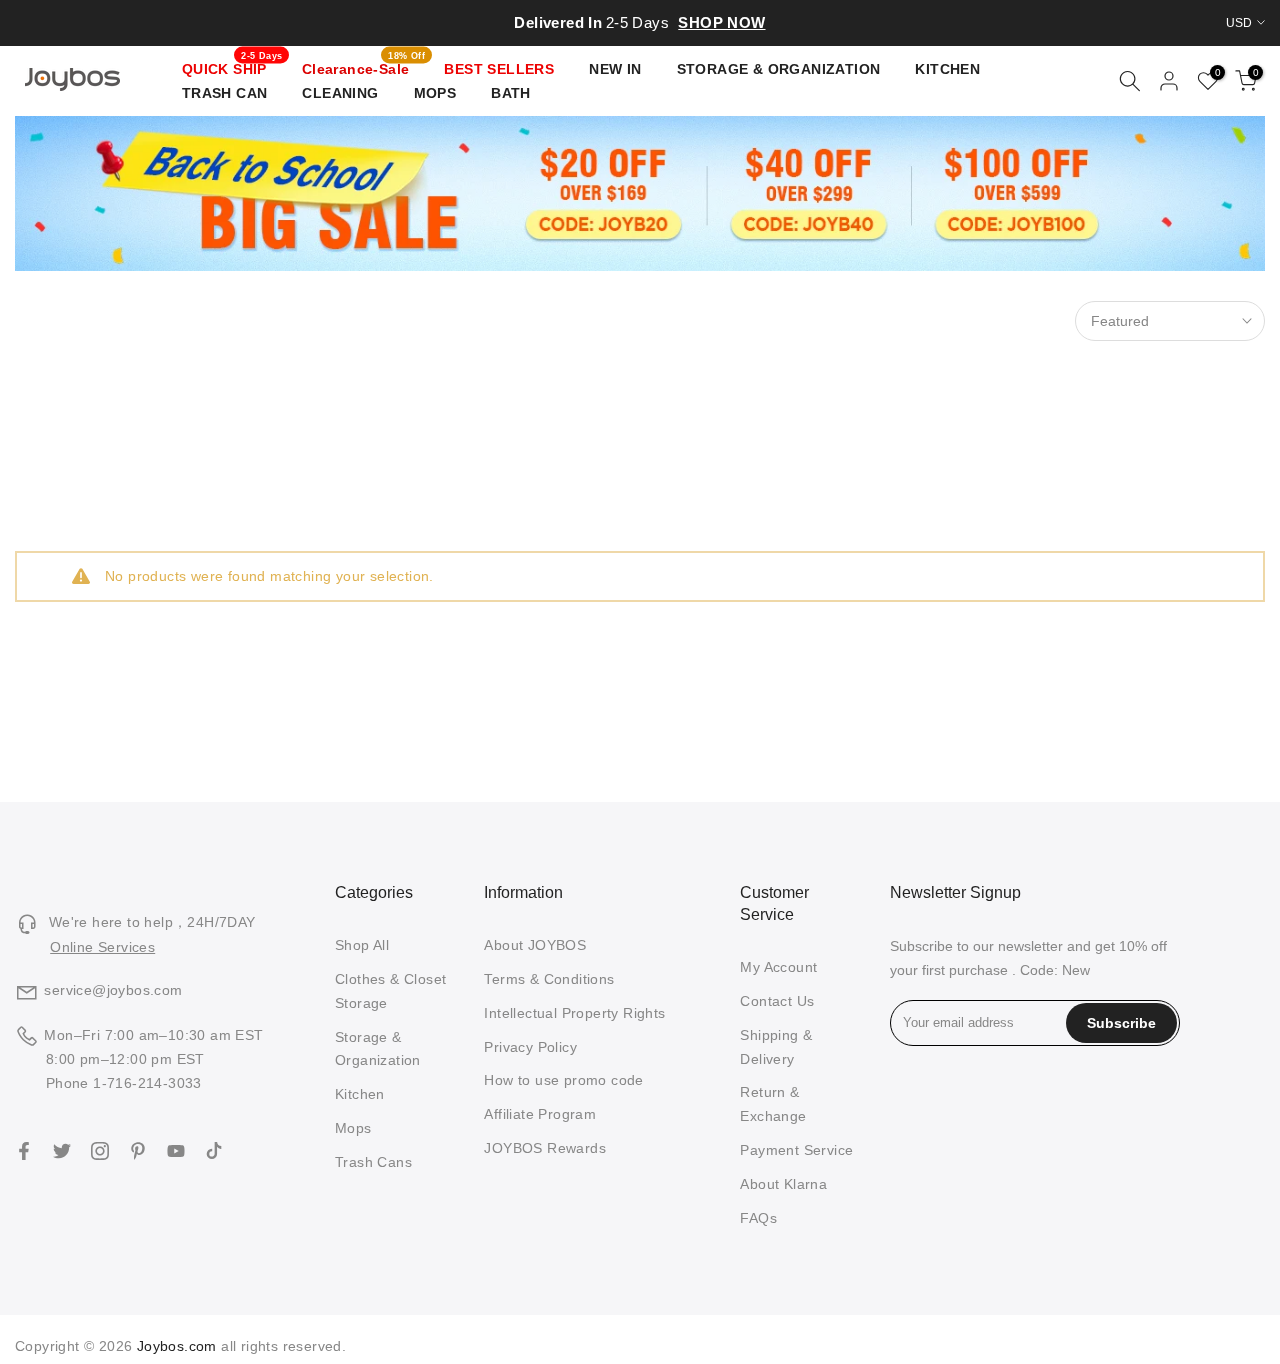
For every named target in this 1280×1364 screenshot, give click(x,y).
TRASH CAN (225, 93)
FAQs (758, 1218)
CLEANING (340, 93)
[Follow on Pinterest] (138, 1151)
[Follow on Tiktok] (214, 1151)
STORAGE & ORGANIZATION (779, 69)
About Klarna (783, 1184)
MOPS (435, 93)
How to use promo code (563, 1080)
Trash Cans (373, 1162)
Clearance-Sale (363, 67)
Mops (353, 1128)
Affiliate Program (540, 1114)
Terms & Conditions (549, 979)
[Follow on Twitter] (62, 1151)
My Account (778, 967)
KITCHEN (947, 69)
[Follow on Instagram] (100, 1151)
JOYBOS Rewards (545, 1148)
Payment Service (796, 1150)
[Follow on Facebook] (24, 1151)
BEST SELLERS (499, 69)
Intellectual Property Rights (574, 1013)
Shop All (362, 945)
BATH (511, 93)
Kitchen (360, 1094)
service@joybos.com (113, 990)
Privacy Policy (530, 1047)
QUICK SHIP (232, 67)
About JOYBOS (535, 945)
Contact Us (777, 1001)
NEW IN (615, 69)
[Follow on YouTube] (176, 1151)
